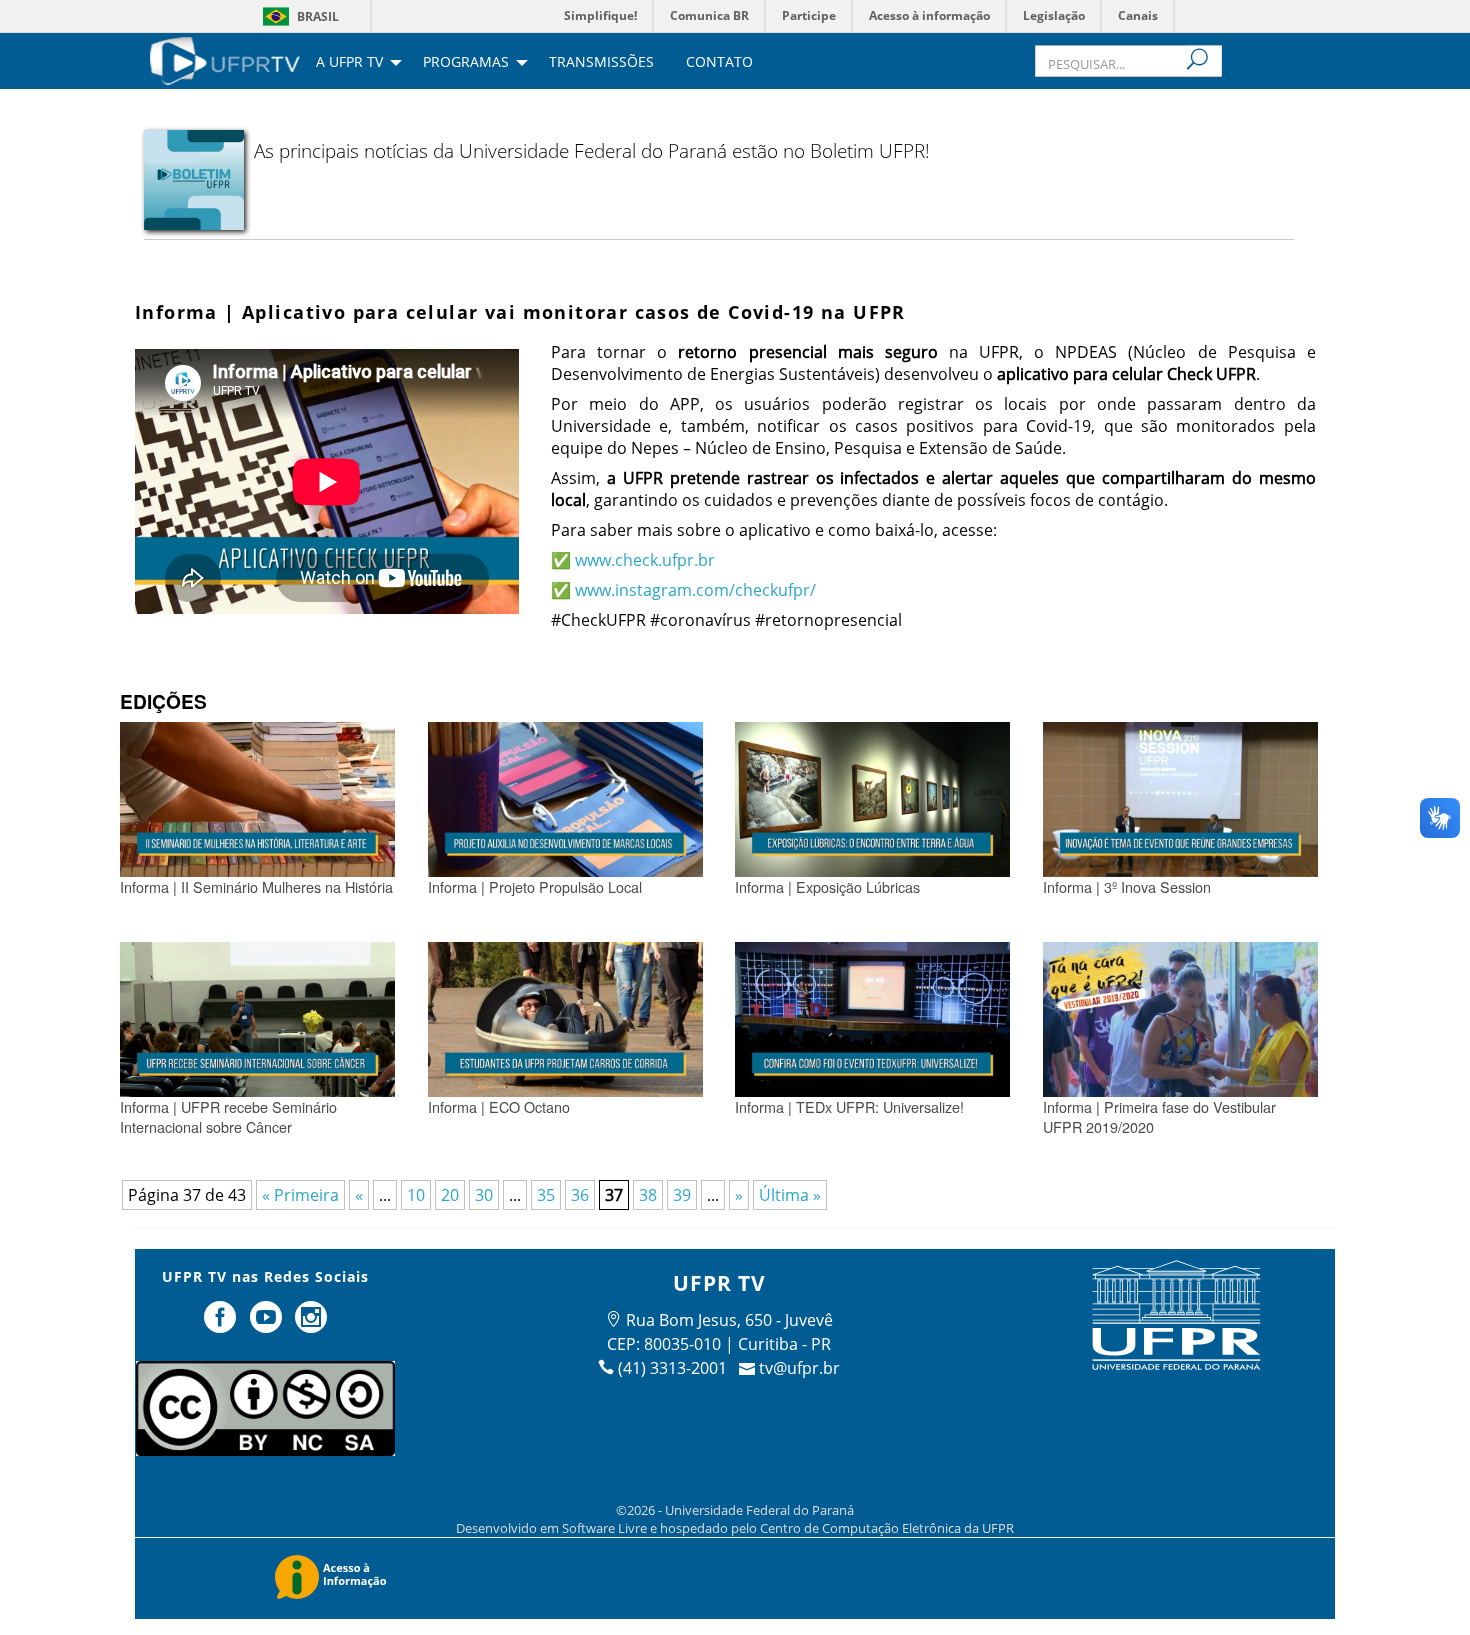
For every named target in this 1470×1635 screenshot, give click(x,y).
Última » (790, 1195)
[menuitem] (225, 59)
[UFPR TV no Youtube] (268, 1325)
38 (648, 1195)
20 (450, 1195)
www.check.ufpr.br (645, 560)
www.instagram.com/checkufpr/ (695, 590)
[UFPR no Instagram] (312, 1325)
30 (484, 1195)
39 (682, 1195)
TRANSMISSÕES (601, 63)
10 (416, 1195)
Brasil (318, 16)
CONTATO (719, 63)
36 (580, 1195)
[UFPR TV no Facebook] (222, 1325)
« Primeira (300, 1195)
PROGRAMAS (466, 63)
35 (546, 1195)
